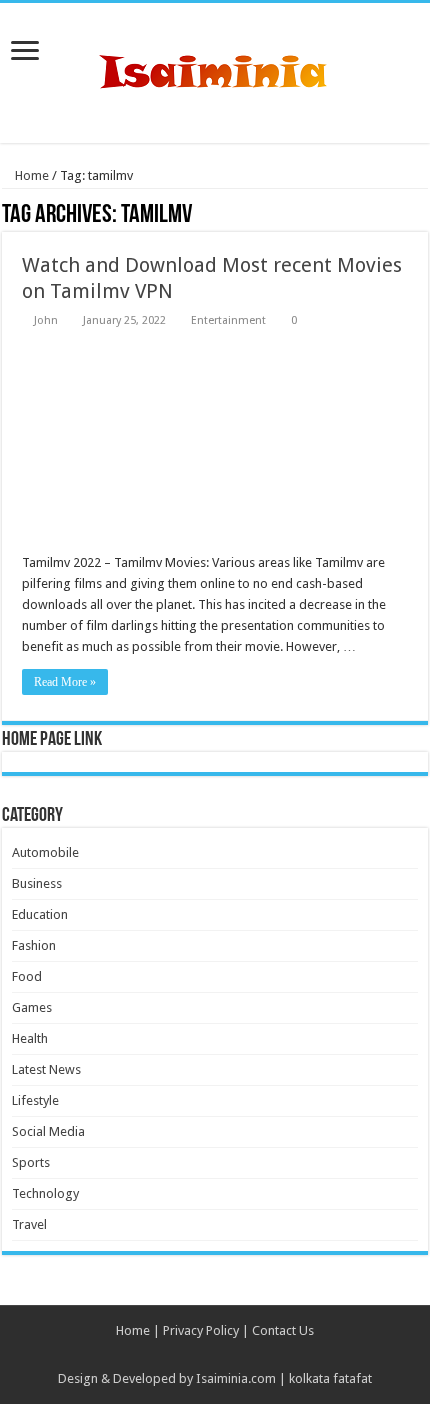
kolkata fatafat (330, 1378)
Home (30, 175)
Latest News (46, 1069)
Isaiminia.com (236, 1378)
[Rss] (214, 1355)
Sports (31, 1162)
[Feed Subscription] (422, 216)
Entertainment (228, 320)
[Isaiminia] (215, 69)
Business (37, 883)
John (46, 320)
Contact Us (283, 1330)
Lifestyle (35, 1100)
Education (40, 914)
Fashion (34, 945)
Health (30, 1038)
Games (32, 1007)
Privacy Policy (201, 1330)
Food (27, 976)
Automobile (45, 852)
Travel (29, 1224)
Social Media (48, 1131)
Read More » (65, 682)
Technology (45, 1193)
